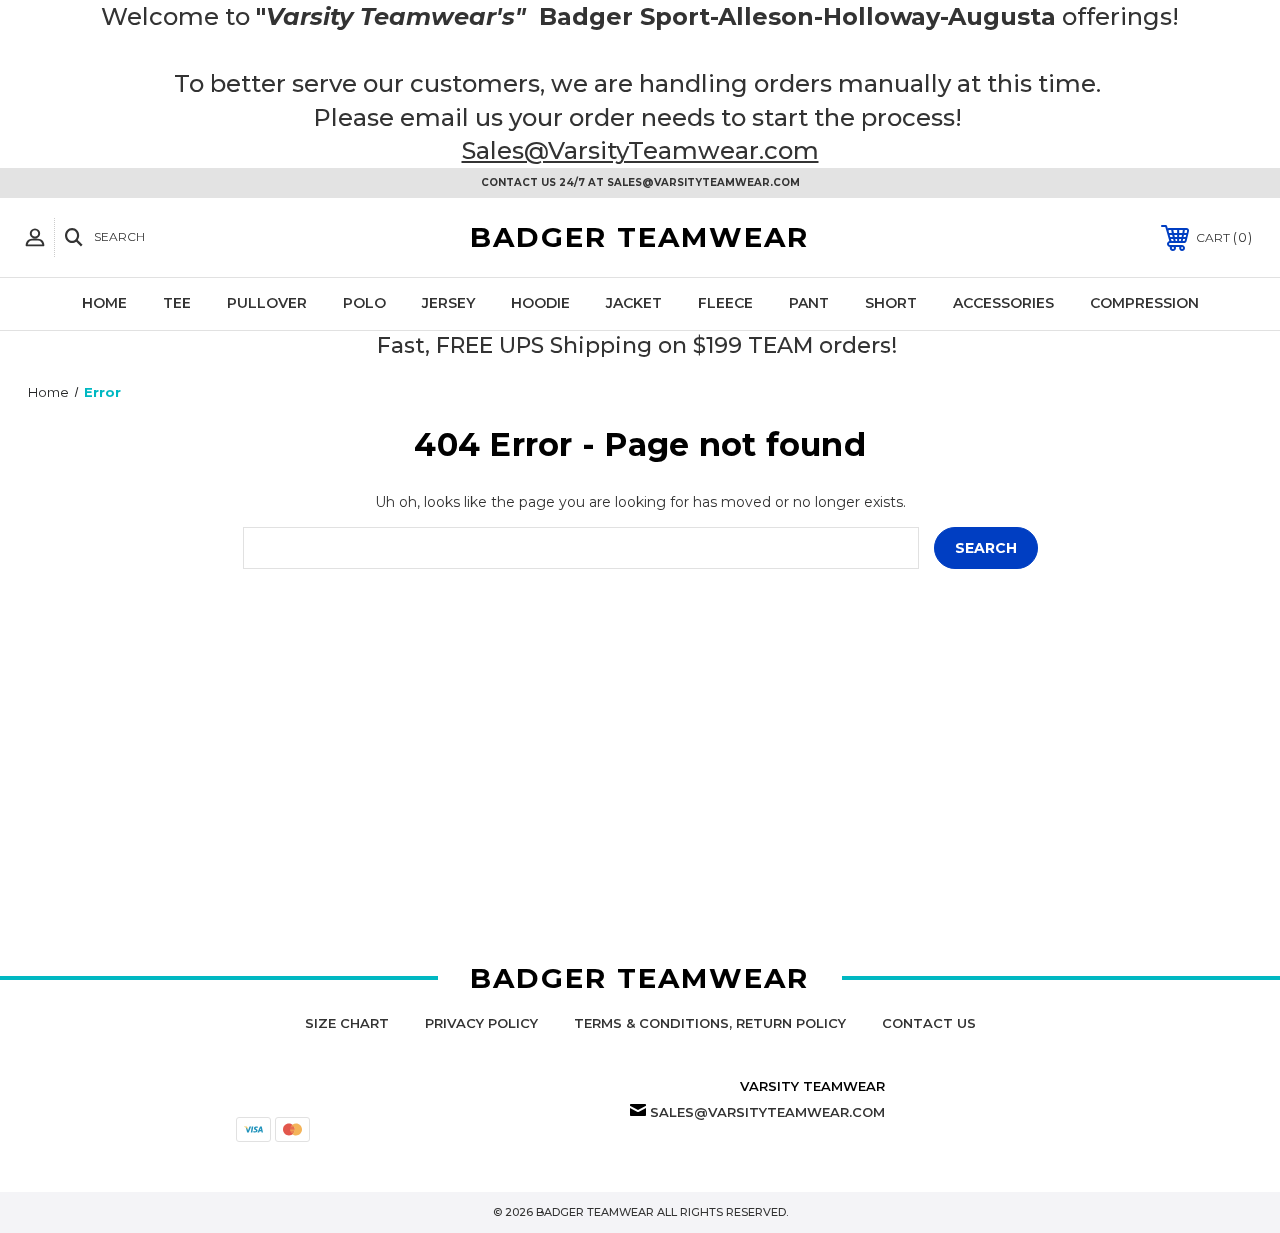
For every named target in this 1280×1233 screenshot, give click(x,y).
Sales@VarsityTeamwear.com (640, 150)
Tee (177, 303)
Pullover (267, 303)
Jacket (634, 303)
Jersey (448, 303)
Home (104, 303)
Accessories (1003, 303)
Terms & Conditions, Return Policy (710, 1023)
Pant (809, 303)
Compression (1144, 303)
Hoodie (540, 303)
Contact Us (929, 1023)
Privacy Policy (481, 1023)
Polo (364, 303)
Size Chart (347, 1023)
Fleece (725, 303)
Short (891, 303)
